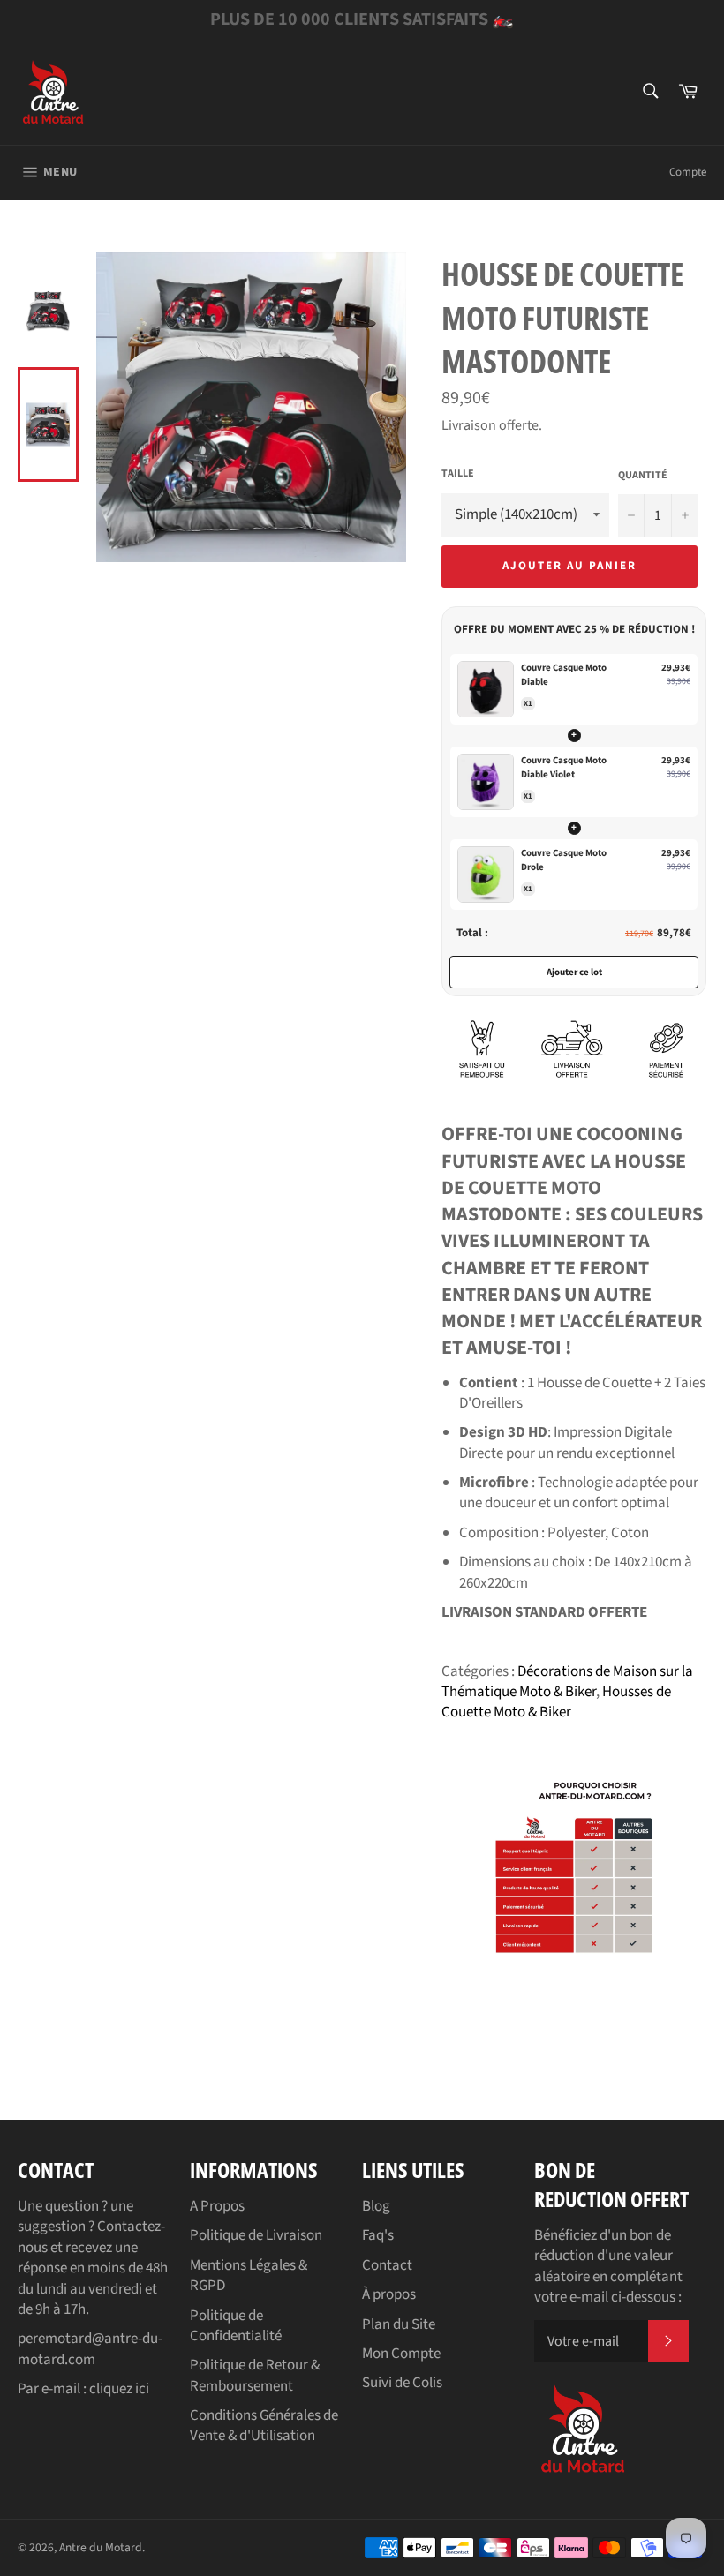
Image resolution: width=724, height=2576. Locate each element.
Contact (387, 2265)
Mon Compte (401, 2354)
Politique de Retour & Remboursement (255, 2375)
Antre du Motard (101, 2547)
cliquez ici (119, 2389)
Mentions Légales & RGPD (249, 2276)
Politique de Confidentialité (236, 2326)
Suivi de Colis (402, 2383)
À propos (389, 2294)
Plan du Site (399, 2324)
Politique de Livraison (256, 2235)
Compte (688, 172)
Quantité (643, 476)
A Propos (217, 2206)
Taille (458, 474)
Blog (376, 2206)
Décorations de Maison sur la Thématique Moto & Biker (567, 1682)
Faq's (378, 2235)
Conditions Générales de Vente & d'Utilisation (264, 2426)
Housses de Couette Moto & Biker (556, 1702)
